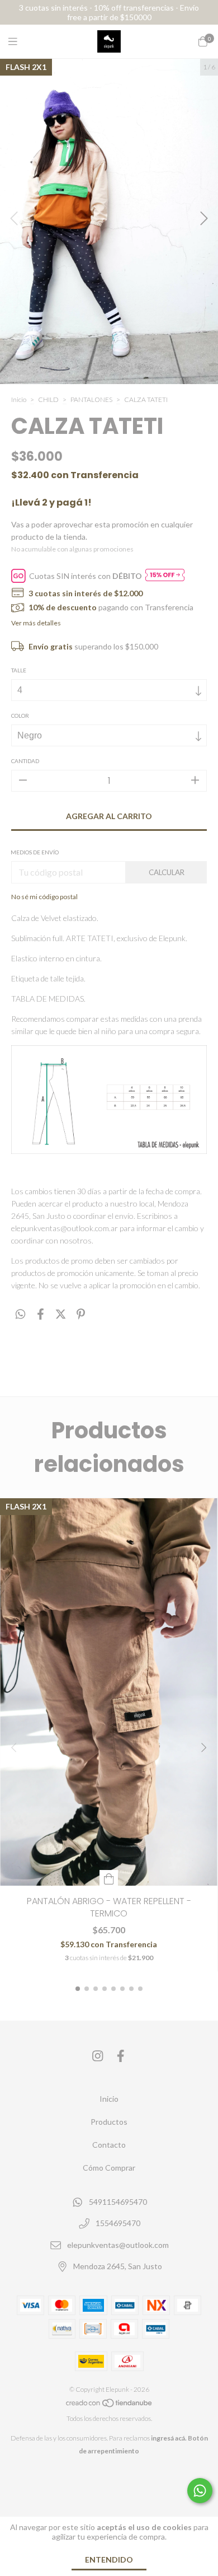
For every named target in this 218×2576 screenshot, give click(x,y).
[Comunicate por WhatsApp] (200, 2491)
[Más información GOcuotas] (165, 576)
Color (20, 716)
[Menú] (20, 41)
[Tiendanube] (110, 2406)
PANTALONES (92, 399)
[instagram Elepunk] (98, 2056)
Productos (109, 2122)
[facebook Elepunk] (121, 2056)
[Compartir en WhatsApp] (20, 1314)
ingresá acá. (169, 2438)
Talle (19, 670)
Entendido (109, 2559)
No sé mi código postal (44, 897)
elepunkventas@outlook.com (118, 2245)
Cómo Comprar (109, 2168)
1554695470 (118, 2224)
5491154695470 (118, 2202)
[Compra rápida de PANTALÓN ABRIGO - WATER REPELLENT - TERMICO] (109, 1878)
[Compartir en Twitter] (61, 1314)
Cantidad (25, 761)
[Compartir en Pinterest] (81, 1314)
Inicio (19, 399)
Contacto (109, 2145)
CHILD (48, 399)
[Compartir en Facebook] (41, 1314)
